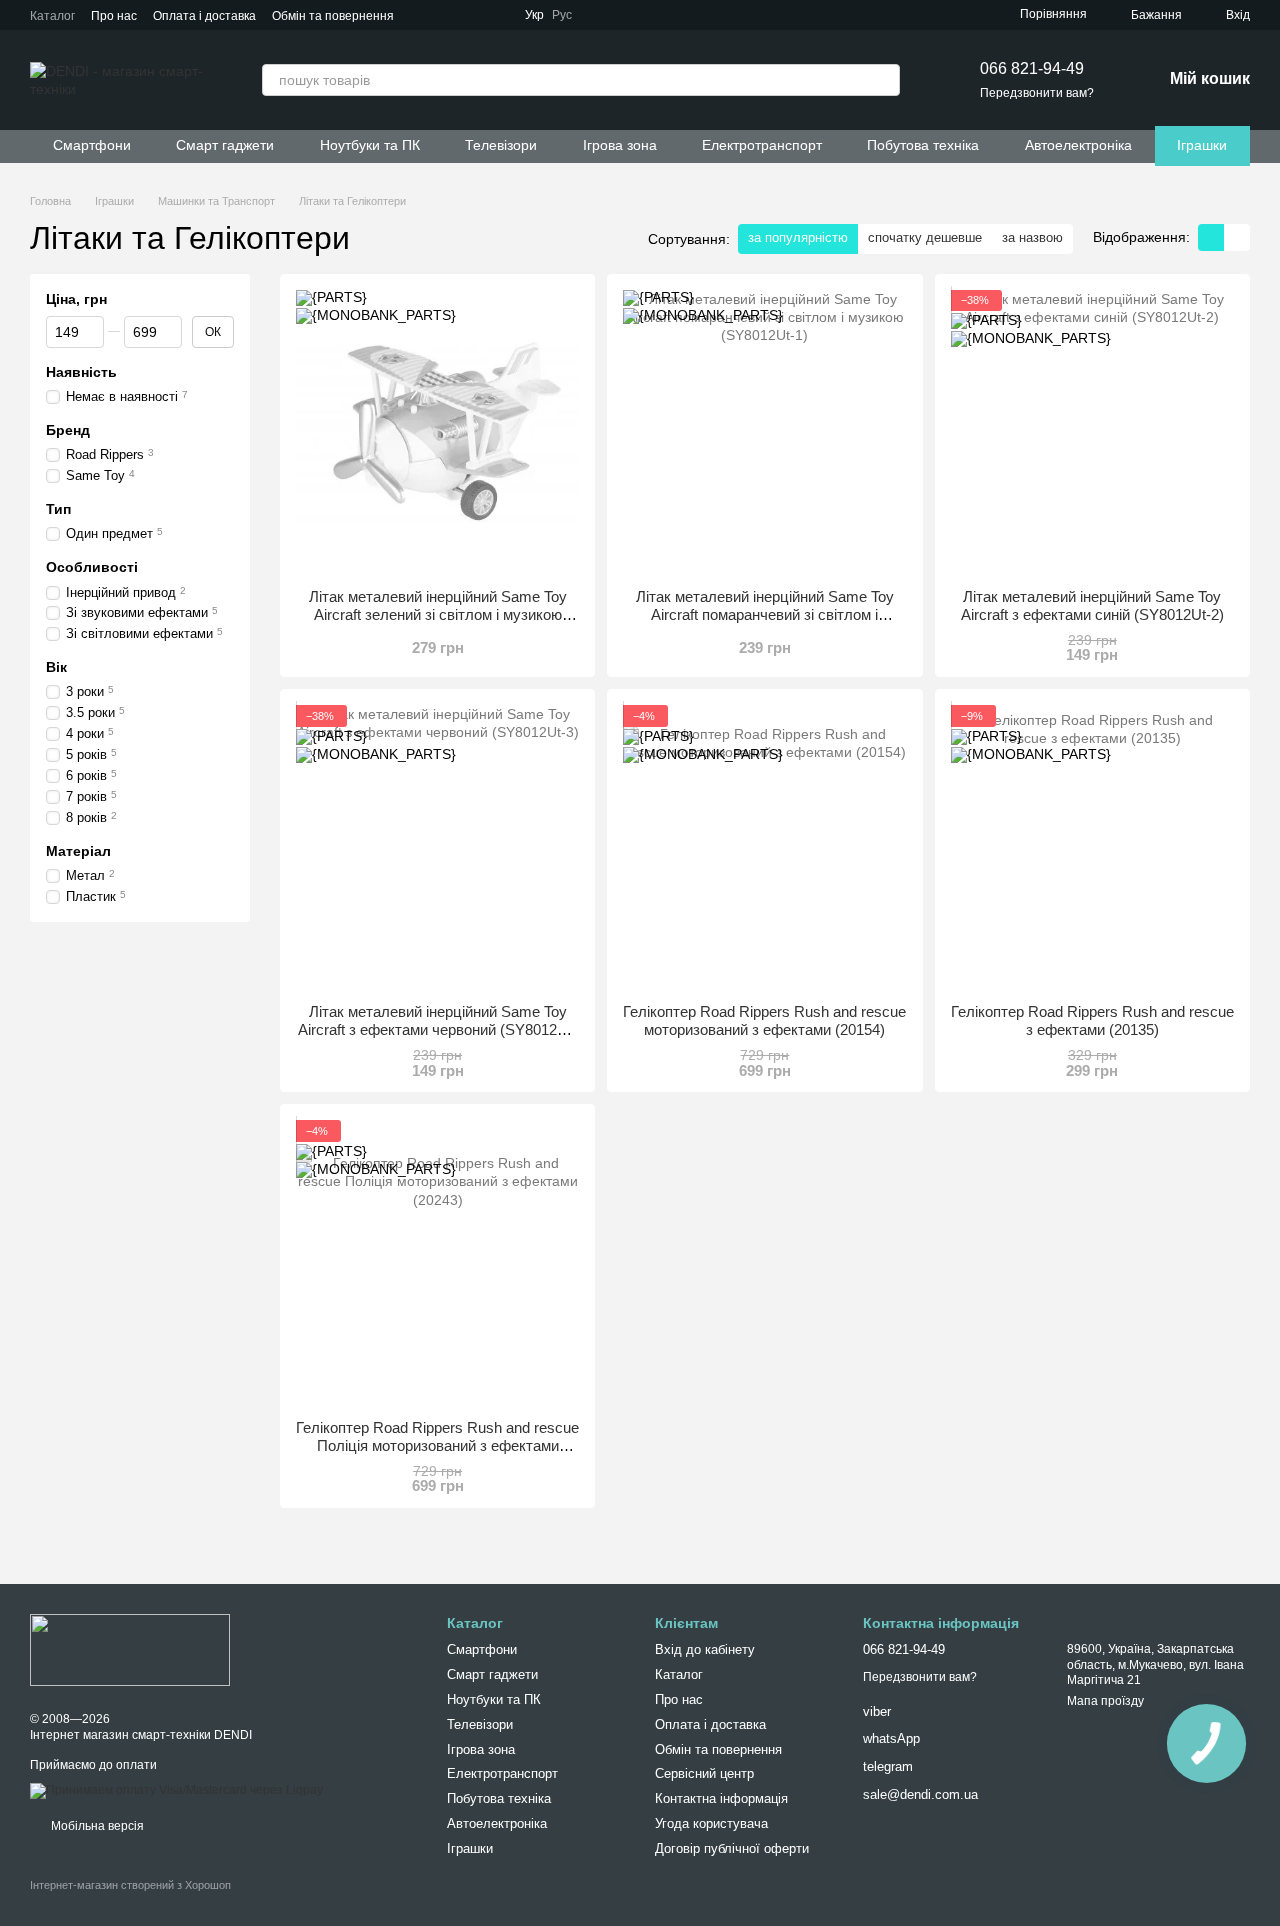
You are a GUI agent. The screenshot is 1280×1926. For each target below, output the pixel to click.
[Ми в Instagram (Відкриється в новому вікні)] (676, 15)
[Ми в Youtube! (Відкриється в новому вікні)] (652, 15)
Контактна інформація (721, 1798)
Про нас (114, 16)
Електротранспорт (762, 145)
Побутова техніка (923, 145)
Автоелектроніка (1078, 145)
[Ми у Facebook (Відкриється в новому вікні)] (628, 15)
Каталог (52, 16)
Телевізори (501, 145)
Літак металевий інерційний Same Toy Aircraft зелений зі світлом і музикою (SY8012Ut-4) (438, 614)
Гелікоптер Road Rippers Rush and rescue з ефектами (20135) (1092, 1020)
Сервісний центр (704, 1773)
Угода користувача (711, 1823)
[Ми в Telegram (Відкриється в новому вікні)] (604, 15)
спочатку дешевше (925, 237)
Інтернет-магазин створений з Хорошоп (130, 1885)
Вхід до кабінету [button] (705, 1649)
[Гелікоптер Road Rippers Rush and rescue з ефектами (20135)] (1092, 846)
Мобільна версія (96, 1826)
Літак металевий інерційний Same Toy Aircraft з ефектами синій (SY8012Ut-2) (1092, 605)
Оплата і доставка (204, 16)
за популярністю (798, 237)
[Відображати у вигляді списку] (1237, 237)
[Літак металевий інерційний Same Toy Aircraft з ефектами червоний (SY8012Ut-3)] (437, 846)
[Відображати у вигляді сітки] (1211, 237)
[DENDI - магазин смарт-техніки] (130, 1649)
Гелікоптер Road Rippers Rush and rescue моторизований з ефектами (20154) (764, 1020)
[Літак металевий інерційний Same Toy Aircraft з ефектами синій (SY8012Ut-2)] (1092, 431)
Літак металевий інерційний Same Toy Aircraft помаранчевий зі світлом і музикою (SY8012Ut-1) (765, 614)
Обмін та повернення (333, 16)
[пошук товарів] (884, 80)
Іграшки (1202, 145)
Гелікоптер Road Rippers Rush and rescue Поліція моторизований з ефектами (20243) (437, 1445)
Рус (562, 15)
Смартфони (92, 145)
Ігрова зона (620, 145)
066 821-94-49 (1032, 68)
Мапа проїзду (1105, 1701)
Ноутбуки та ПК (370, 145)
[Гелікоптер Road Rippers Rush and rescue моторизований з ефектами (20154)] (764, 846)
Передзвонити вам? (1037, 93)
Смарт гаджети (225, 145)
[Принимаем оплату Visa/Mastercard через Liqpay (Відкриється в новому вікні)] (176, 1791)
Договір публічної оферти (732, 1848)
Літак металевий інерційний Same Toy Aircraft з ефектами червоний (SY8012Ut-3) (437, 1029)
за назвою (1032, 237)
